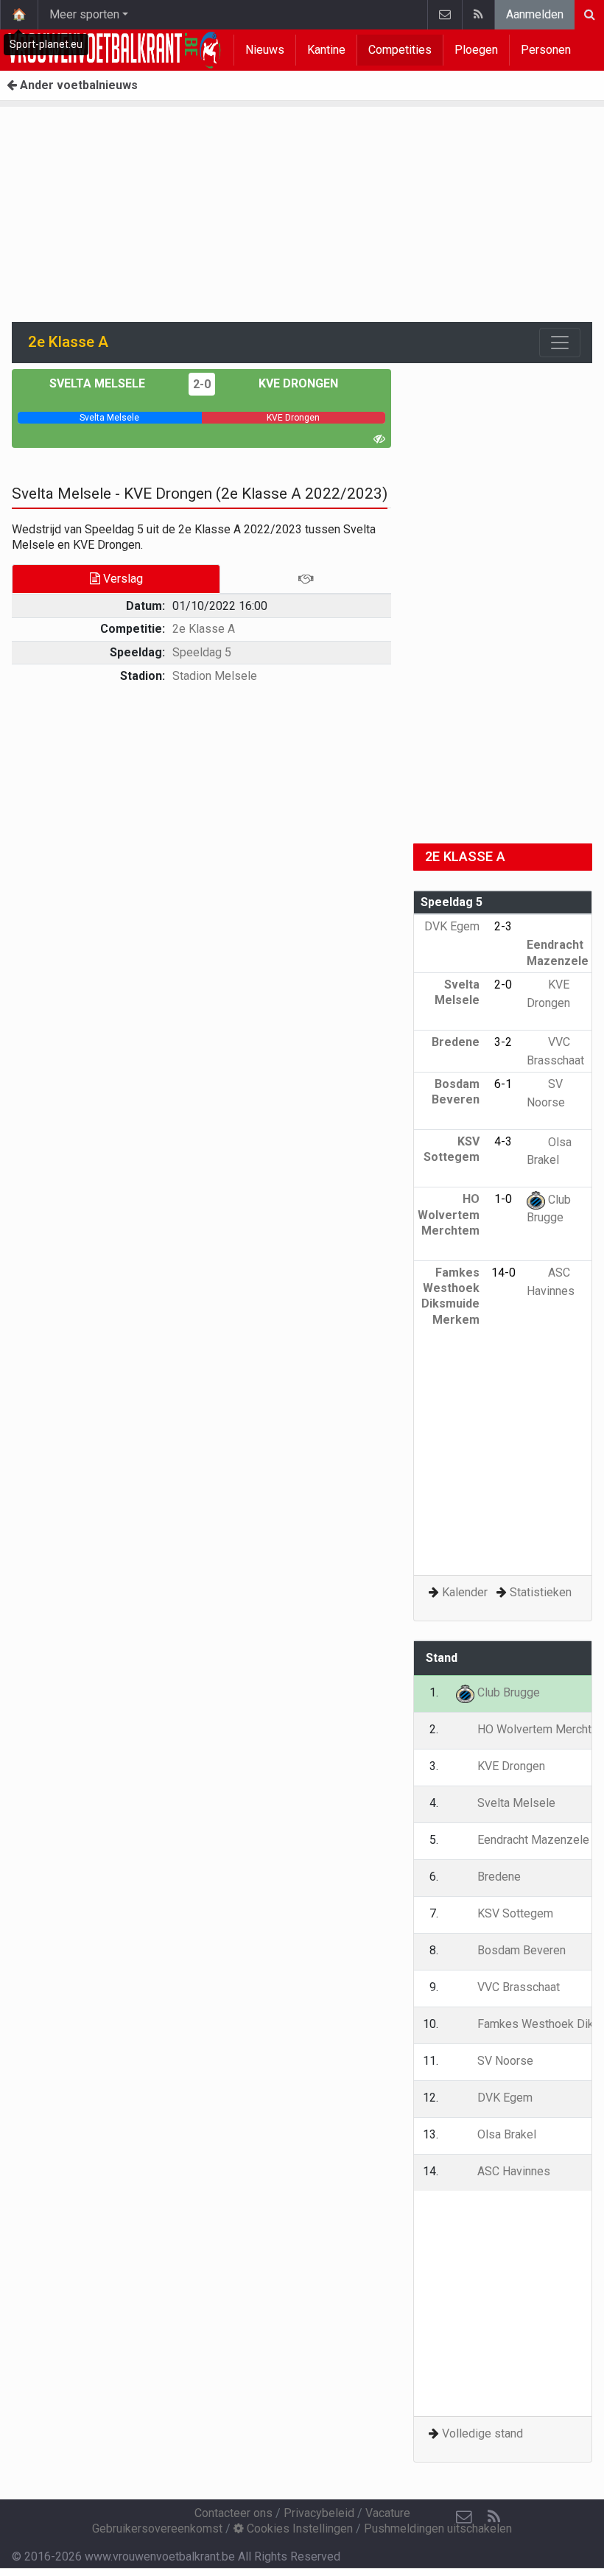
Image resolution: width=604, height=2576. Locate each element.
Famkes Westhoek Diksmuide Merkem (450, 1296)
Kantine (326, 50)
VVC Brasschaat (517, 1987)
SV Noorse (504, 2061)
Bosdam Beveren (456, 1092)
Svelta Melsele (99, 383)
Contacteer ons (233, 2513)
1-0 (503, 1199)
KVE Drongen (297, 383)
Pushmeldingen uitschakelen (438, 2528)
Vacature (388, 2513)
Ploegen (476, 50)
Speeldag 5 (202, 652)
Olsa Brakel (505, 2134)
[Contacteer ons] (445, 15)
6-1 (503, 1084)
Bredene (498, 1877)
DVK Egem (503, 2098)
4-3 (503, 1141)
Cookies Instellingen (298, 2528)
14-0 (503, 1273)
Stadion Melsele (215, 676)
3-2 (503, 1042)
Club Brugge (507, 1692)
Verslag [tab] (122, 579)
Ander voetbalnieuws (77, 85)
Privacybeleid (319, 2513)
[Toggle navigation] (560, 343)
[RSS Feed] (478, 15)
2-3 (503, 926)
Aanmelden (535, 14)
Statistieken (541, 1592)
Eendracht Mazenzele (558, 952)
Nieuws (265, 50)
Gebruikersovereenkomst (157, 2528)
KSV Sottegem (452, 1149)
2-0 (202, 384)
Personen (546, 50)
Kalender (465, 1592)
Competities (400, 50)
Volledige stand (482, 2433)
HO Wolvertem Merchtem (449, 1215)
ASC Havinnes (512, 2171)
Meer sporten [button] (84, 14)
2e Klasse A (204, 629)
